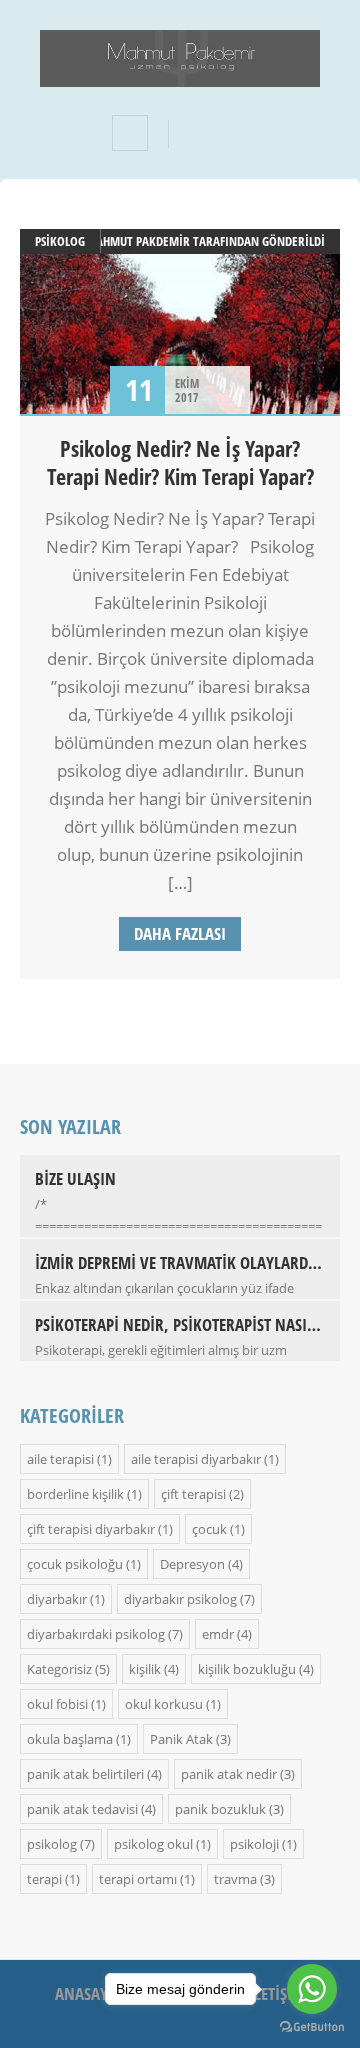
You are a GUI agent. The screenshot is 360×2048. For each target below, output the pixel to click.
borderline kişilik (75, 1494)
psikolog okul (153, 1844)
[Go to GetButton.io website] (312, 2027)
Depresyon (192, 1564)
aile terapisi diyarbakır (196, 1459)
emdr (218, 1634)
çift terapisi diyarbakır (91, 1529)
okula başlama (70, 1739)
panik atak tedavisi (82, 1809)
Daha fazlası (180, 933)
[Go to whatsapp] (312, 1989)
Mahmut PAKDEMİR (138, 241)
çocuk (209, 1529)
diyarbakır (57, 1599)
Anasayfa (89, 1993)
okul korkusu (164, 1704)
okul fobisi (57, 1704)
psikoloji (254, 1844)
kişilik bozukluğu (247, 1669)
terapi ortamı (138, 1879)
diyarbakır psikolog (180, 1599)
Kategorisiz (59, 1669)
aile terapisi (60, 1459)
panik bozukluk (220, 1809)
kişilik (145, 1669)
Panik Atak (181, 1739)
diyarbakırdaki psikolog (96, 1634)
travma (235, 1879)
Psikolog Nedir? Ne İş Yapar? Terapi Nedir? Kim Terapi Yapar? (180, 462)
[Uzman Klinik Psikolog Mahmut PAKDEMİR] (180, 73)
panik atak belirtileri (85, 1774)
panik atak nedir (229, 1774)
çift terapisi (193, 1494)
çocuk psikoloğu (75, 1564)
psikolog (60, 241)
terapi (44, 1879)
